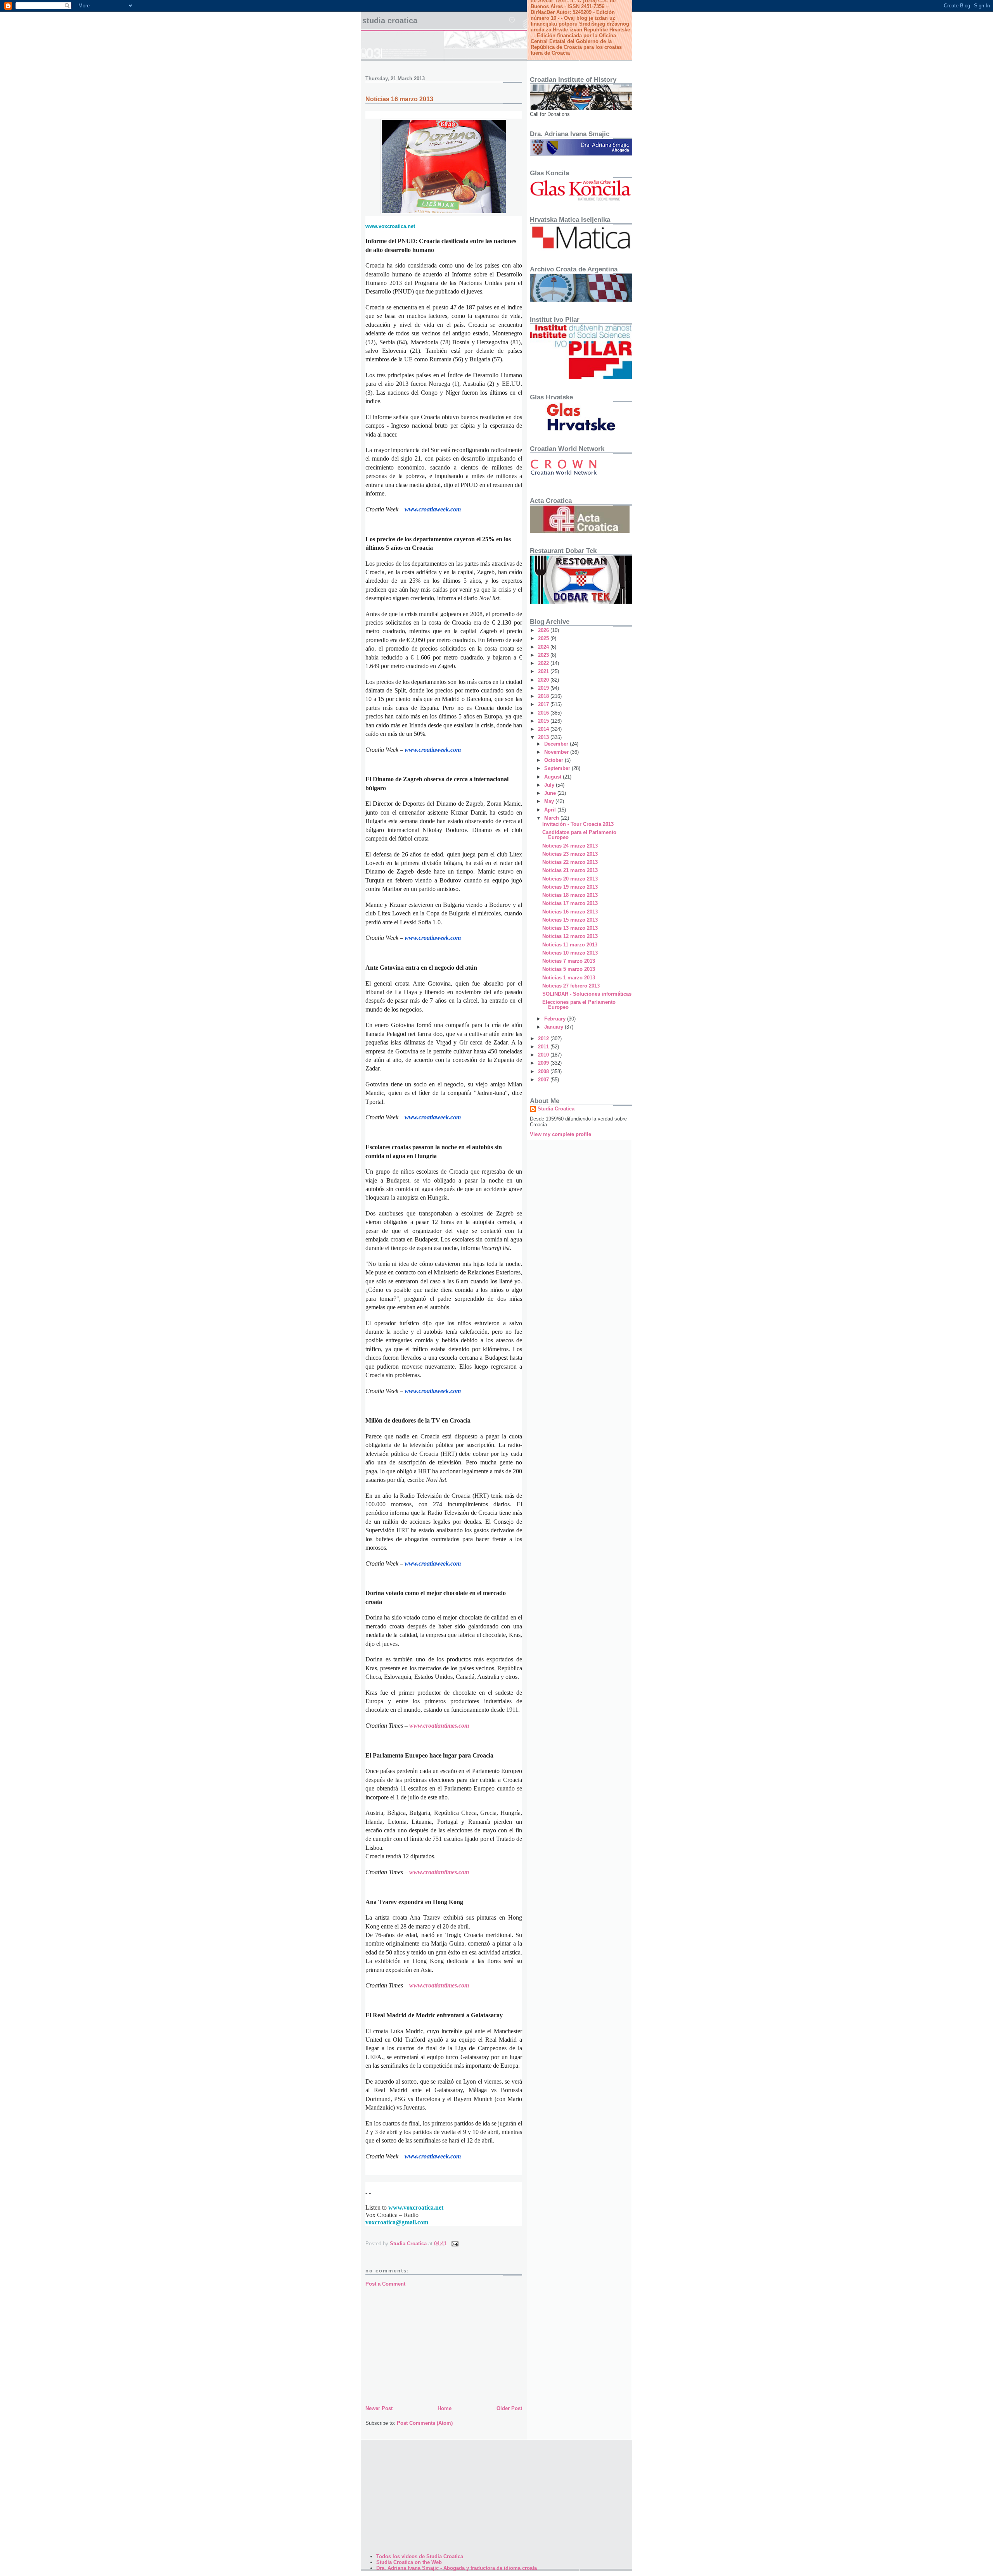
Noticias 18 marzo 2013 (570, 895)
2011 (544, 1047)
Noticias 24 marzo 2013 (570, 846)
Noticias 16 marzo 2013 (570, 912)
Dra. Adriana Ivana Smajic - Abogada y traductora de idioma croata (457, 2568)
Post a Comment (385, 2284)
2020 (544, 680)
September (558, 768)
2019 (544, 688)
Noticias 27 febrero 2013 (571, 986)
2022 (544, 663)
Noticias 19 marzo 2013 (570, 887)
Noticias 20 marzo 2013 (570, 879)
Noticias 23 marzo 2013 (570, 854)
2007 (544, 1080)
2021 (544, 671)
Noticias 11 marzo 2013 (570, 945)
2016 (544, 713)
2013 (544, 737)
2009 (544, 1063)
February (556, 1019)
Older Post (509, 2408)
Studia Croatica (390, 21)
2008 (544, 1071)
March (552, 818)
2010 (544, 1055)
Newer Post (379, 2408)
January (554, 1027)
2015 (544, 721)
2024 (544, 647)
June (551, 793)
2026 (544, 630)
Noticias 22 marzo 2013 (570, 862)
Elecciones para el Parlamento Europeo (579, 1005)
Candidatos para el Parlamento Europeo (579, 835)
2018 (544, 696)
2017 (544, 704)
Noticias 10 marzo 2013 (570, 953)
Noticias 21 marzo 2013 (570, 870)
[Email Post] (454, 2244)
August (554, 777)
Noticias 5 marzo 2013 (569, 969)
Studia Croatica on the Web (409, 2562)
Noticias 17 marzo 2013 (570, 903)
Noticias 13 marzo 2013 (570, 928)
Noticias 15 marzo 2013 (570, 920)
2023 (544, 655)
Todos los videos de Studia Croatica (420, 2556)
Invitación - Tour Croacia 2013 (578, 824)
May (550, 801)
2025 (544, 638)
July (550, 785)
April (551, 810)
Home (445, 2408)
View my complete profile (561, 1134)
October (554, 760)
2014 (544, 729)
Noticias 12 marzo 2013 (570, 936)
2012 (544, 1039)
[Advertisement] (444, 2346)
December (557, 744)
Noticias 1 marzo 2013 (569, 978)
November (557, 752)
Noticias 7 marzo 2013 (569, 961)
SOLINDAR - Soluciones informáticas (587, 994)
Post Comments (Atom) (425, 2423)
